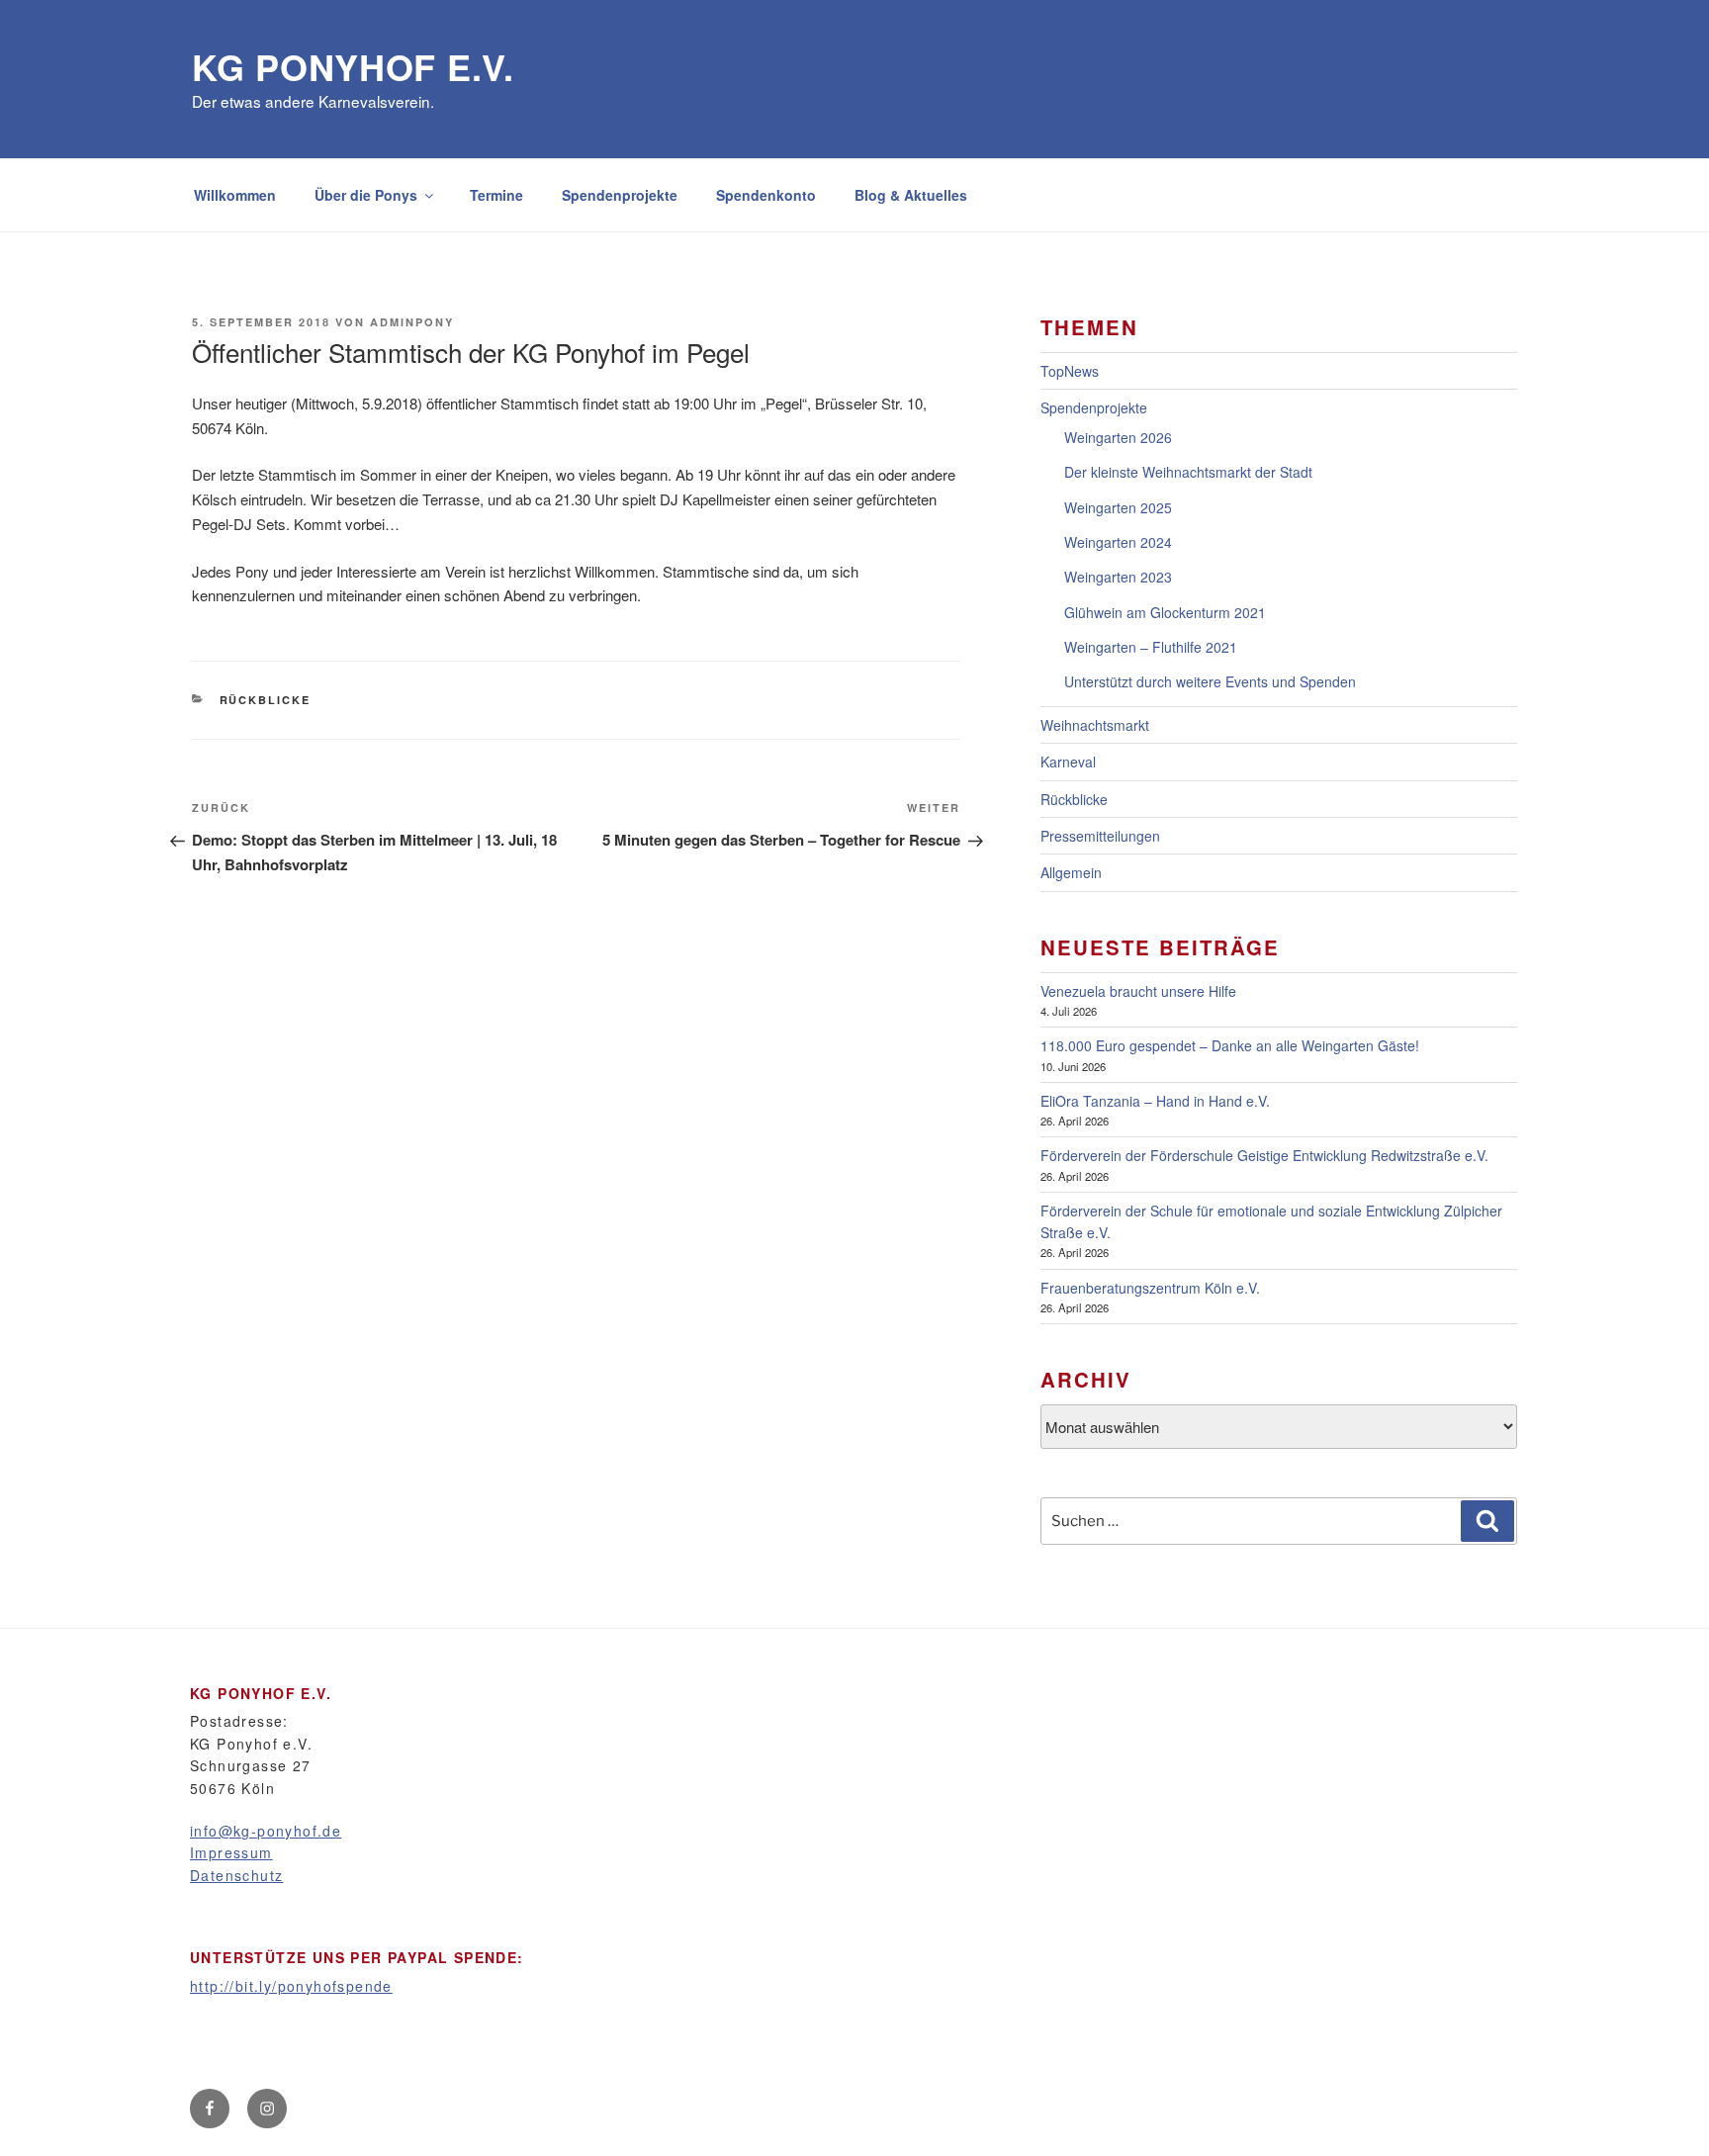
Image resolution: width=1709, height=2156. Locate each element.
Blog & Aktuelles (911, 195)
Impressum (231, 1852)
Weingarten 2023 (1118, 577)
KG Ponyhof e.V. (353, 66)
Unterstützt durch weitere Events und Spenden (1210, 681)
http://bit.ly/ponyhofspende (291, 1986)
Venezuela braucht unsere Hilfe (1138, 991)
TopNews (1070, 371)
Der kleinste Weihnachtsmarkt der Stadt (1188, 472)
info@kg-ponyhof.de (266, 1831)
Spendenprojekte (620, 195)
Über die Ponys (366, 195)
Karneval (1068, 762)
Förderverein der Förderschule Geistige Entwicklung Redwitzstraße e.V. (1264, 1155)
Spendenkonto (766, 195)
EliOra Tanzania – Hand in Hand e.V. (1155, 1101)
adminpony (412, 322)
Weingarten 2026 (1118, 437)
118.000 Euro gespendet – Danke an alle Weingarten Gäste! (1230, 1045)
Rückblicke (266, 700)
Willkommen (235, 195)
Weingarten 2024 (1118, 542)
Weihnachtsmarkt (1095, 725)
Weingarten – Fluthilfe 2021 (1151, 647)
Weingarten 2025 (1118, 507)
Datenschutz (236, 1875)
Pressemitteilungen (1100, 836)
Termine (496, 195)
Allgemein (1071, 872)
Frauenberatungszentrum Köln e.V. (1150, 1288)
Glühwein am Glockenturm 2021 (1165, 612)
